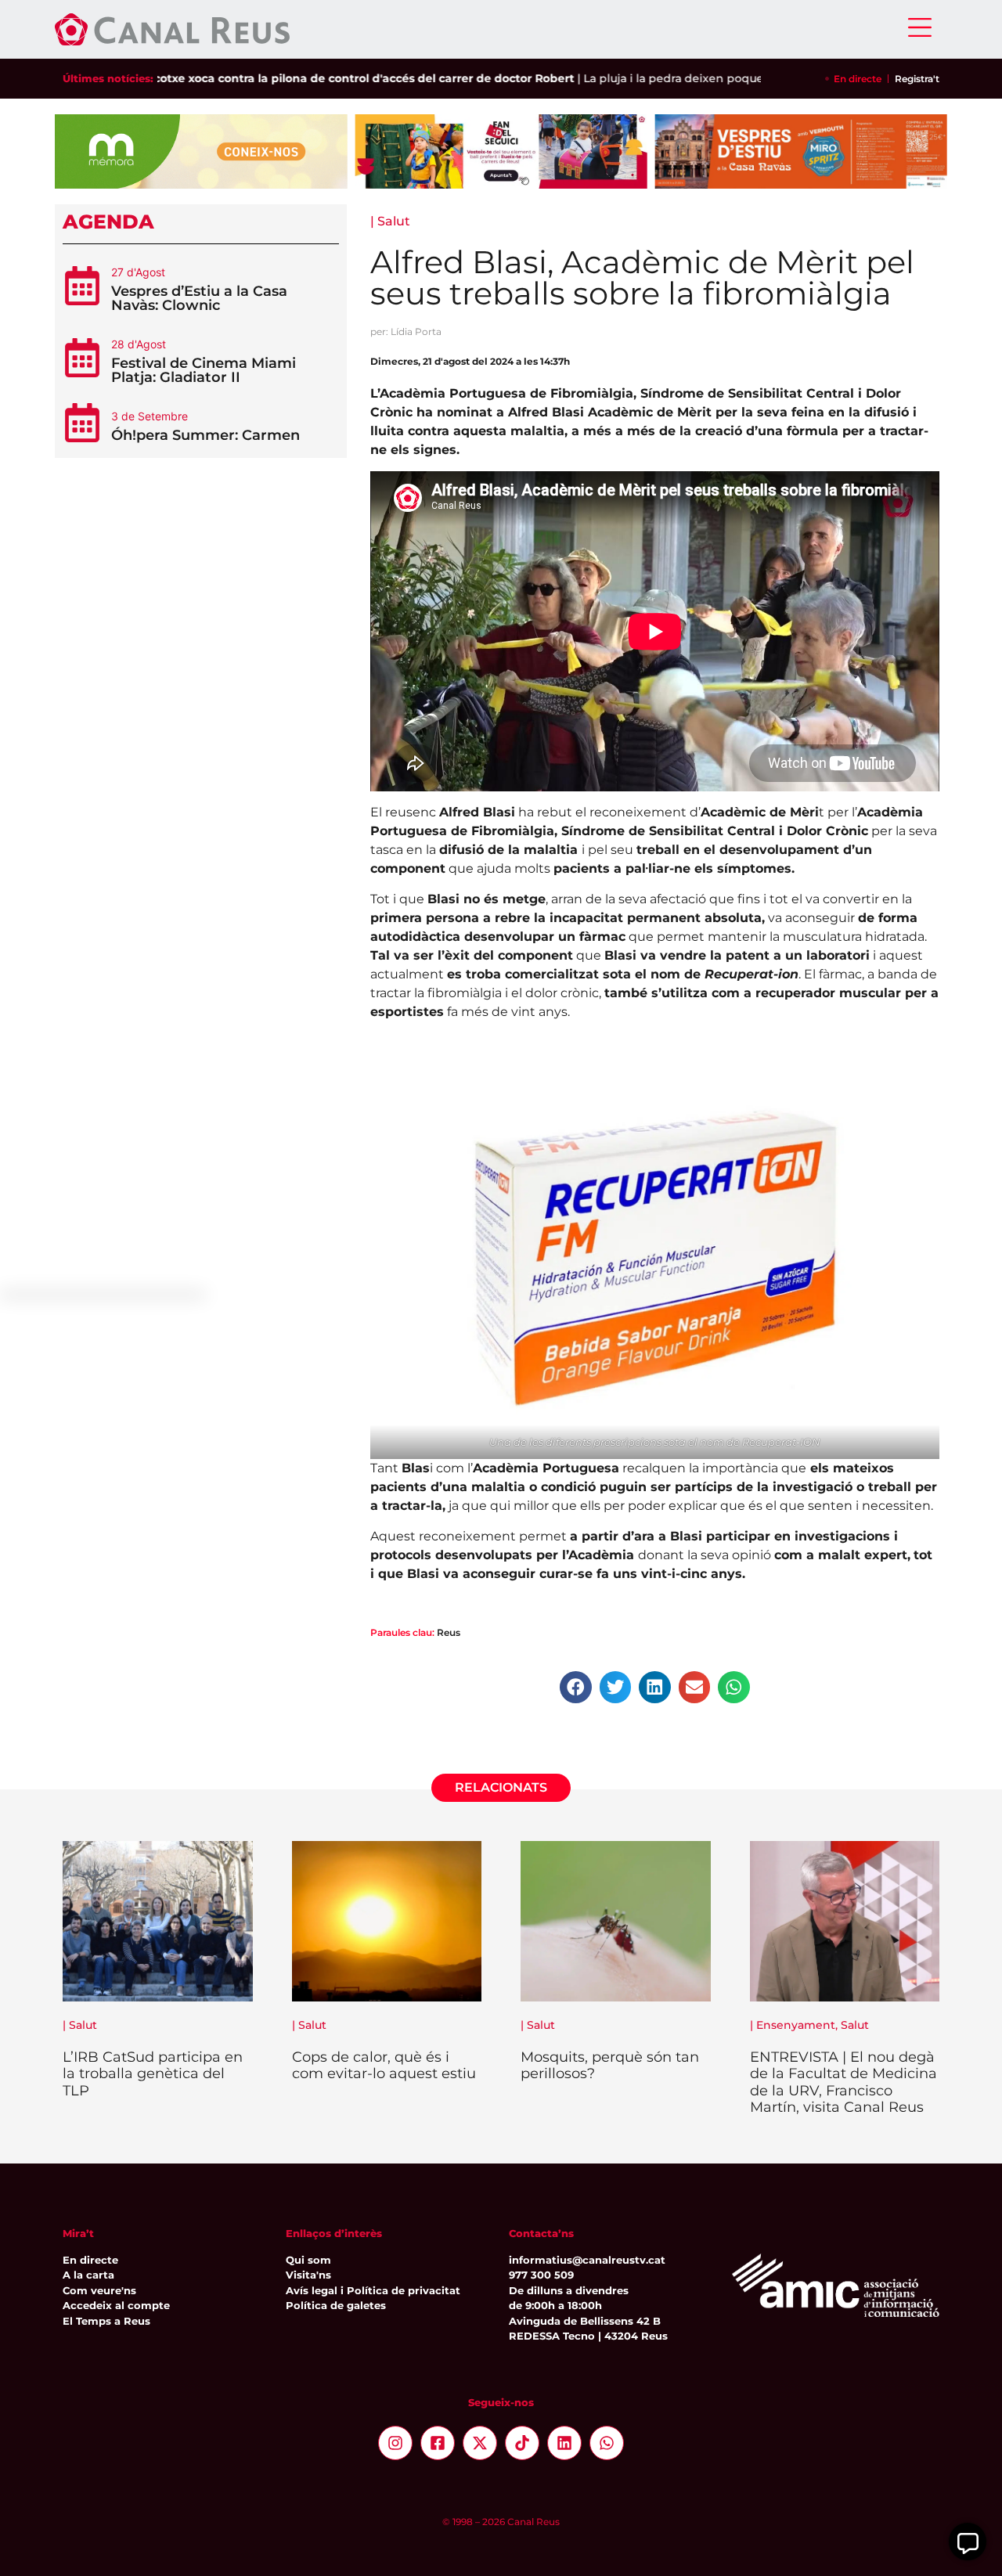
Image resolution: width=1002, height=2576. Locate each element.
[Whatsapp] (607, 2443)
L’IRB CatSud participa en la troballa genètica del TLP (153, 2074)
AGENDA (108, 222)
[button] (576, 1687)
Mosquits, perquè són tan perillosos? (610, 2066)
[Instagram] (395, 2443)
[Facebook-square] (438, 2443)
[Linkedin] (564, 2443)
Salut (394, 221)
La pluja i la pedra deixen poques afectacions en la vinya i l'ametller (718, 78)
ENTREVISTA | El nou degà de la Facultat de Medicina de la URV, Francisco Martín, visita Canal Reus (843, 2082)
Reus (449, 1632)
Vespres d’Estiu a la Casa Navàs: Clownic (199, 298)
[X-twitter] (480, 2443)
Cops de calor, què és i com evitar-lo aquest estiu (384, 2066)
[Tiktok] (522, 2443)
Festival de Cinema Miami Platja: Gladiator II (204, 370)
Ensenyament (796, 2025)
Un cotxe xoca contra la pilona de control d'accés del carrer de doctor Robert (299, 78)
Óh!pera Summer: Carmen (205, 435)
